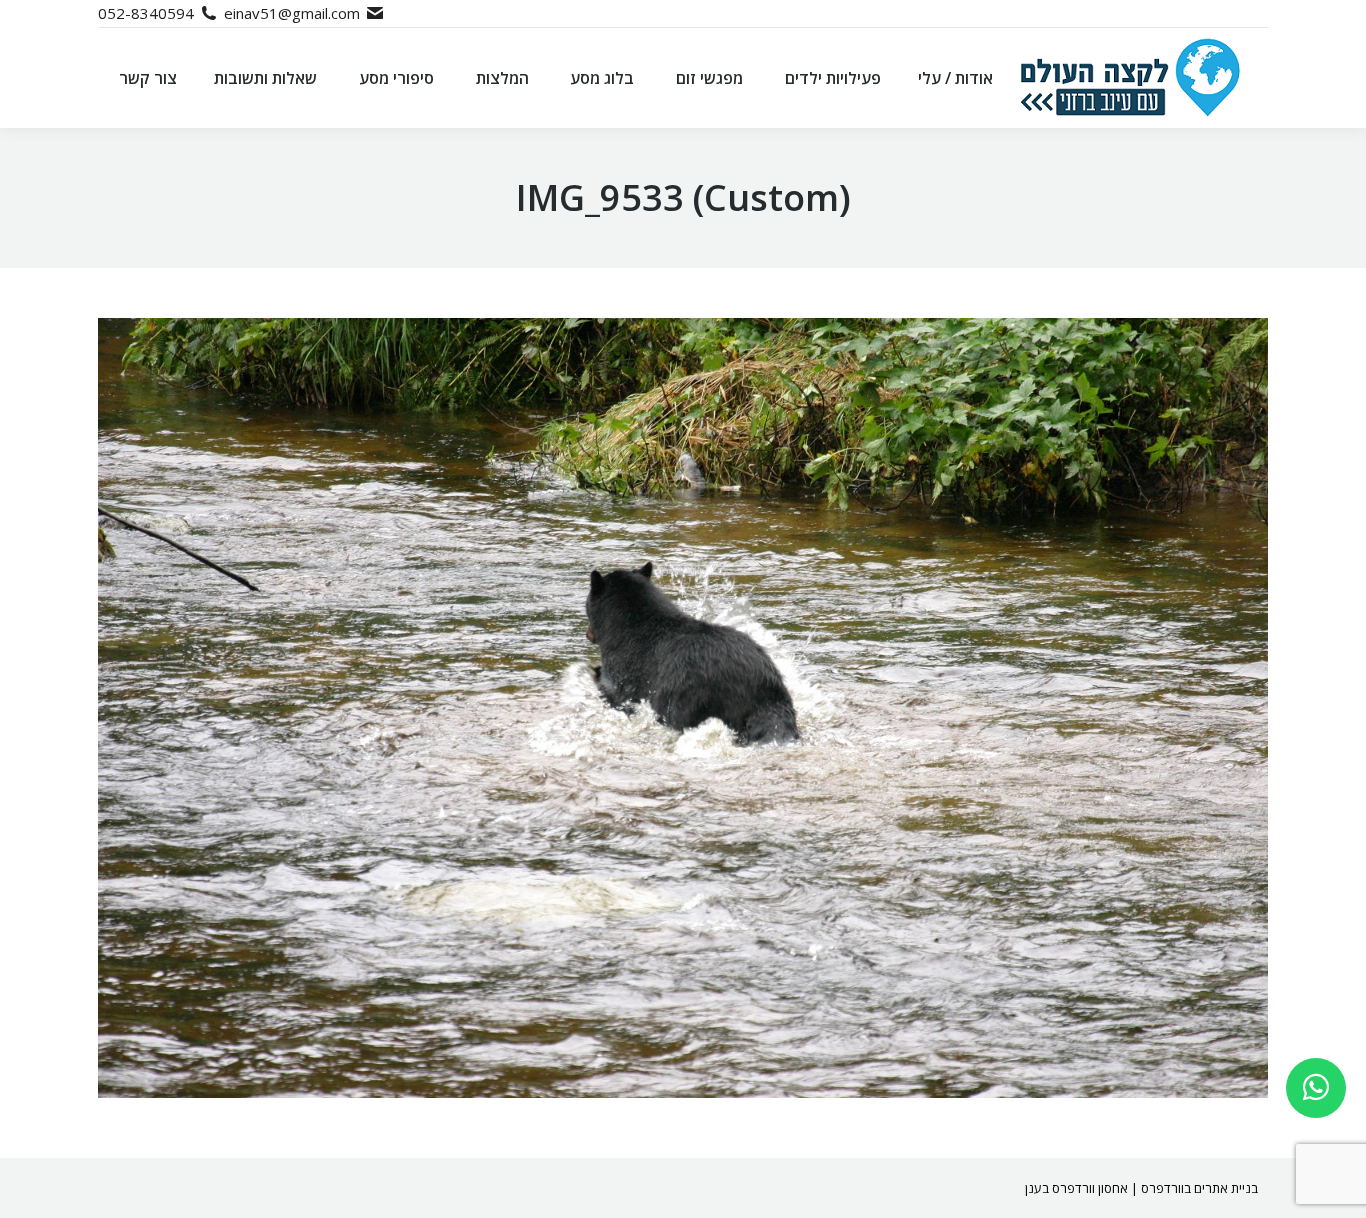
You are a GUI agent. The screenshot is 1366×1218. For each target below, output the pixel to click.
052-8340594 (146, 13)
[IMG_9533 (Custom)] (683, 708)
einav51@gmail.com (292, 13)
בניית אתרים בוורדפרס (1199, 1188)
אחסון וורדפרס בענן (1076, 1188)
